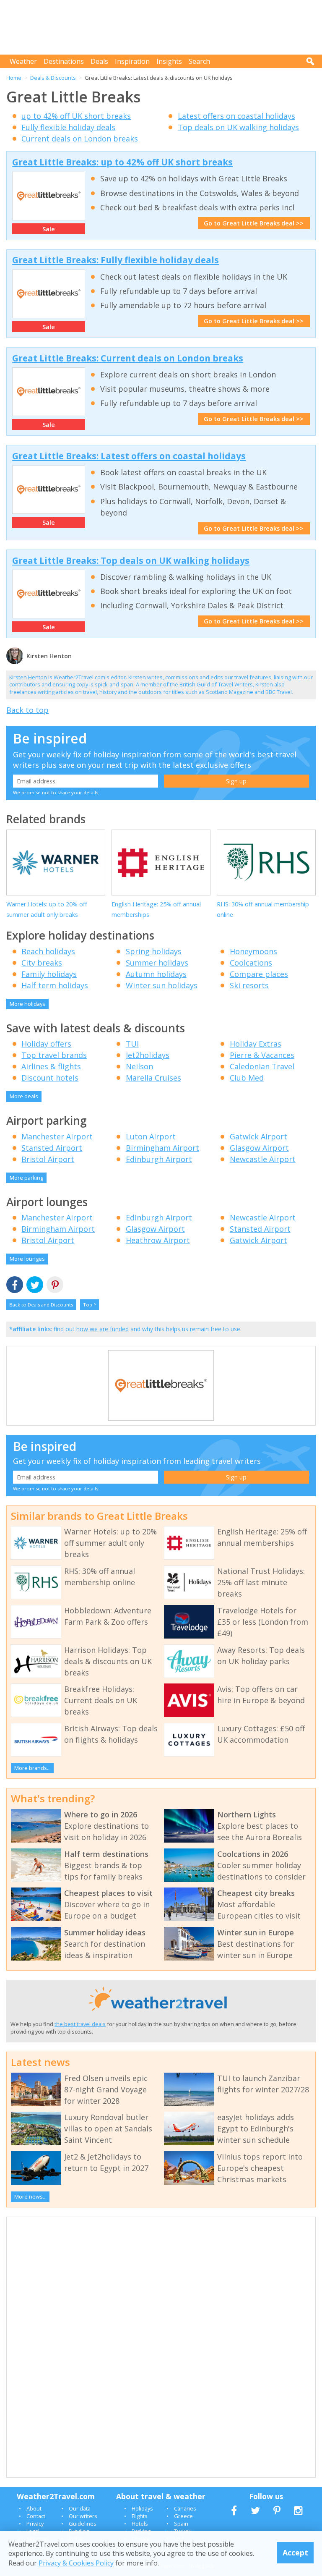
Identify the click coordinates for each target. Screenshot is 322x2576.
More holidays (27, 1004)
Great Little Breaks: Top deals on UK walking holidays (131, 560)
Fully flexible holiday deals (68, 127)
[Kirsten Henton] (15, 663)
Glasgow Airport (259, 1148)
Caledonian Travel (262, 1066)
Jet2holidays (148, 1055)
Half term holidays (55, 985)
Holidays (142, 2508)
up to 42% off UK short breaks (76, 116)
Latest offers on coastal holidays (236, 116)
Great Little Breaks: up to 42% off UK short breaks (122, 162)
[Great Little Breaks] (161, 1419)
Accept (295, 2552)
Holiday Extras (256, 1044)
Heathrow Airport (158, 1240)
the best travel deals (80, 2024)
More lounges (27, 1259)
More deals (24, 1096)
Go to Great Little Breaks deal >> (254, 223)
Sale (49, 229)
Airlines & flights (51, 1066)
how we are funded (103, 1329)
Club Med (247, 1078)
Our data (80, 2508)
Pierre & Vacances (262, 1055)
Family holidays (49, 974)
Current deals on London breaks (80, 139)
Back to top (27, 710)
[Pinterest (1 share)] (55, 1285)
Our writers (83, 2516)
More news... (30, 2196)
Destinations (64, 61)
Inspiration (132, 61)
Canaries (185, 2508)
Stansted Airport (52, 1148)
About (34, 2508)
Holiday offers (46, 1044)
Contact (36, 2516)
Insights (169, 61)
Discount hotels (50, 1078)
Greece (183, 2516)
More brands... (32, 1768)
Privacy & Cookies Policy (76, 2563)
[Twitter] (35, 1285)
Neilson (139, 1066)
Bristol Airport (48, 1159)
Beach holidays (48, 951)
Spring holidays (154, 951)
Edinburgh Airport (159, 1159)
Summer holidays (157, 963)
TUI (132, 1044)
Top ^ (90, 1305)
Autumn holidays (156, 974)
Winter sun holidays (162, 985)
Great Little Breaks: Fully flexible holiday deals (116, 260)
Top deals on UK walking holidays (238, 127)
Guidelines (83, 2524)
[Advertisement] (163, 27)
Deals (99, 61)
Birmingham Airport (162, 1148)
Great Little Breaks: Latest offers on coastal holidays (129, 456)
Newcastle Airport (263, 1159)
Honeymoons (253, 951)
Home (14, 78)
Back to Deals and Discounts (41, 1305)
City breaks (42, 963)
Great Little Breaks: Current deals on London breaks (128, 358)
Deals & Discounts (53, 78)
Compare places (259, 974)
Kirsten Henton (28, 677)
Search (199, 61)
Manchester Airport (57, 1136)
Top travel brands (54, 1055)
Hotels (140, 2524)
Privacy (35, 2524)
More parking (26, 1178)
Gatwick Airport (258, 1136)
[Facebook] (15, 1285)
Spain (181, 2524)
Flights (140, 2516)
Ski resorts (249, 985)
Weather (23, 61)
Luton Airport (151, 1136)
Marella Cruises (153, 1078)
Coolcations (251, 963)
